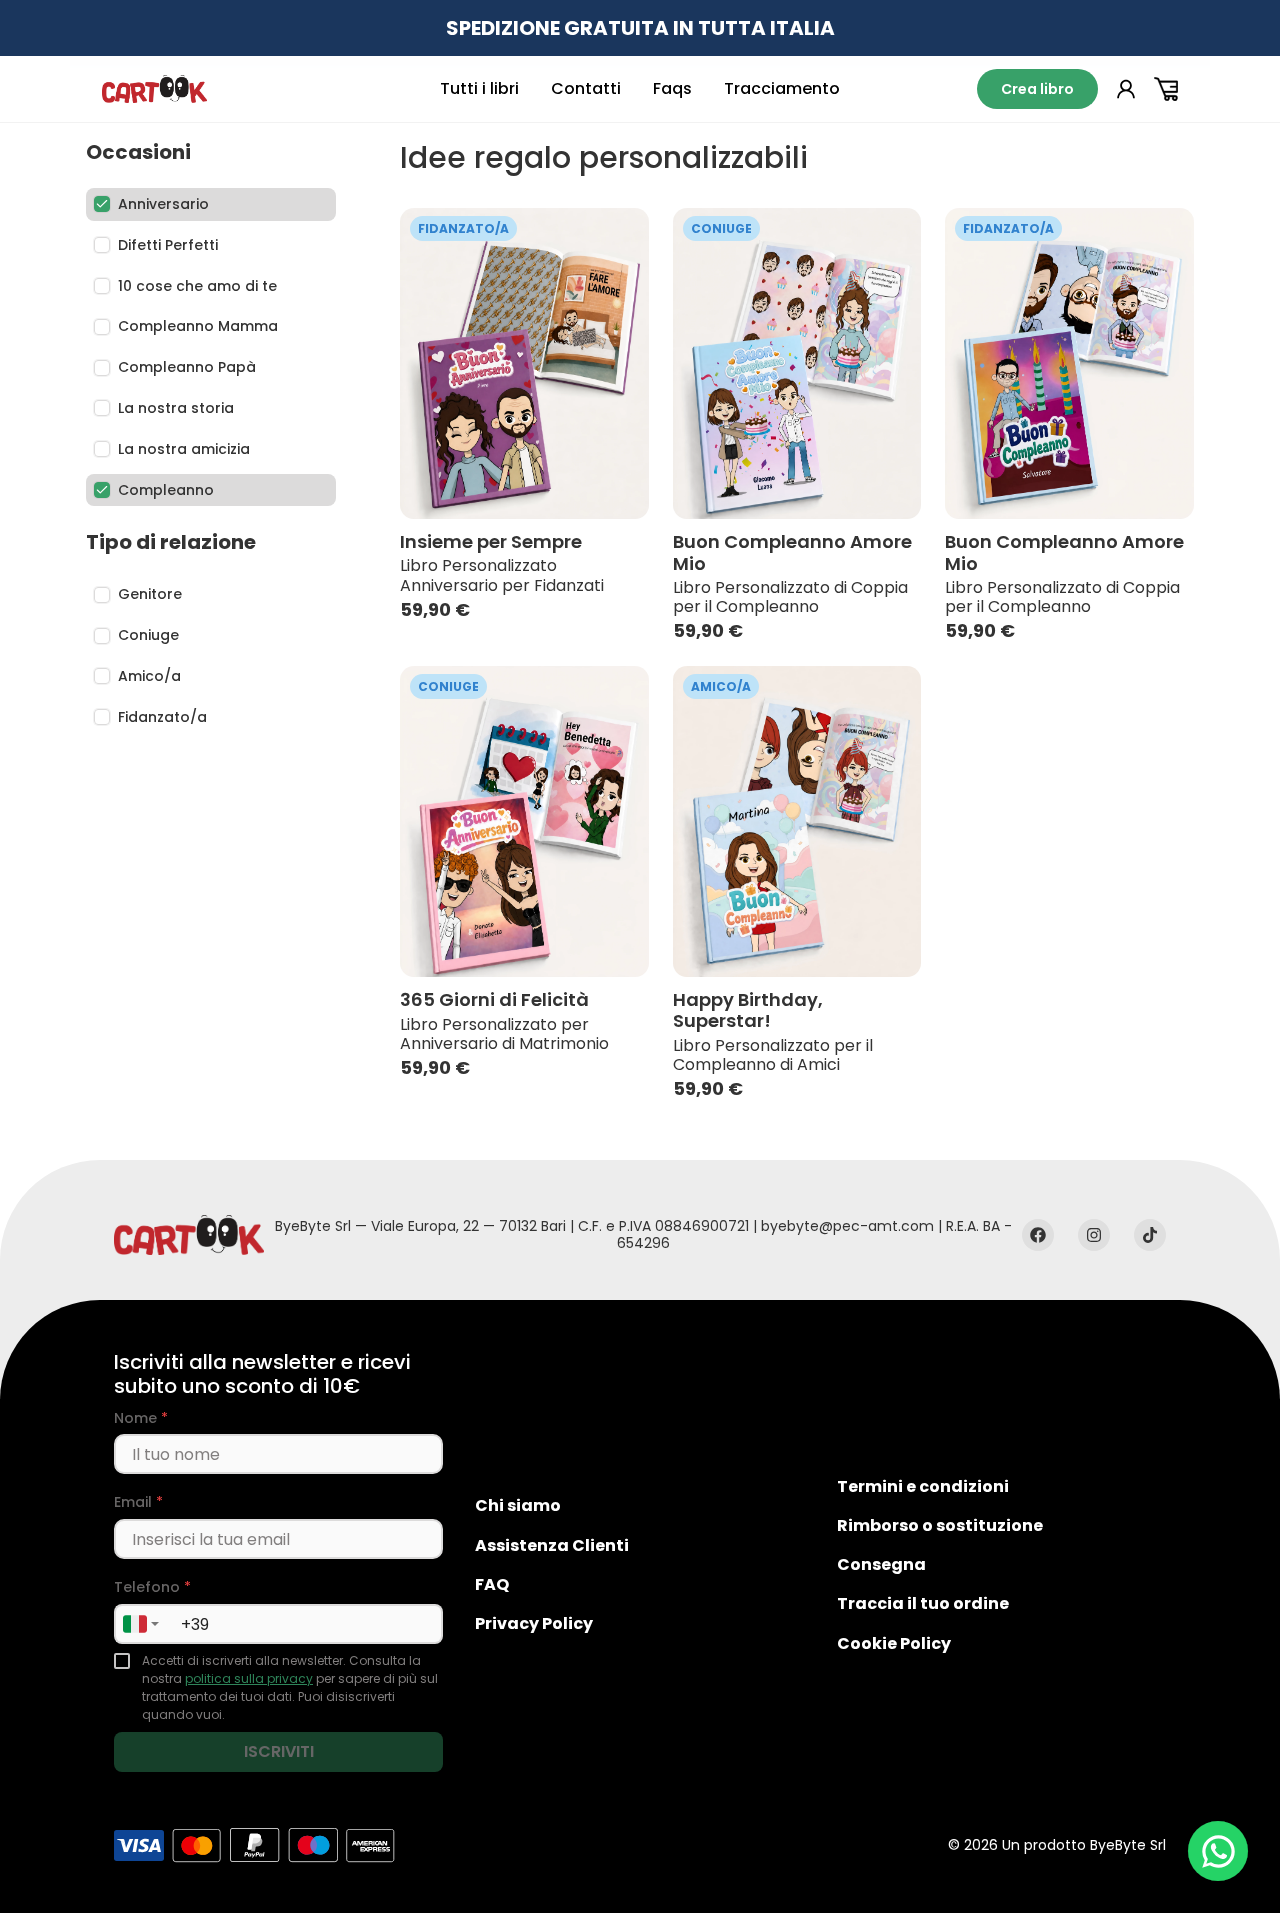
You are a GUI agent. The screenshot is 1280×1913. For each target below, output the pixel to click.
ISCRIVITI (279, 1751)
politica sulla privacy (249, 1678)
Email (138, 1502)
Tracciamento (782, 88)
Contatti (586, 88)
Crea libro (1037, 89)
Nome (141, 1418)
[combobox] (140, 1624)
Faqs (672, 88)
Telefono (152, 1587)
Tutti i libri (479, 88)
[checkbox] (122, 1661)
